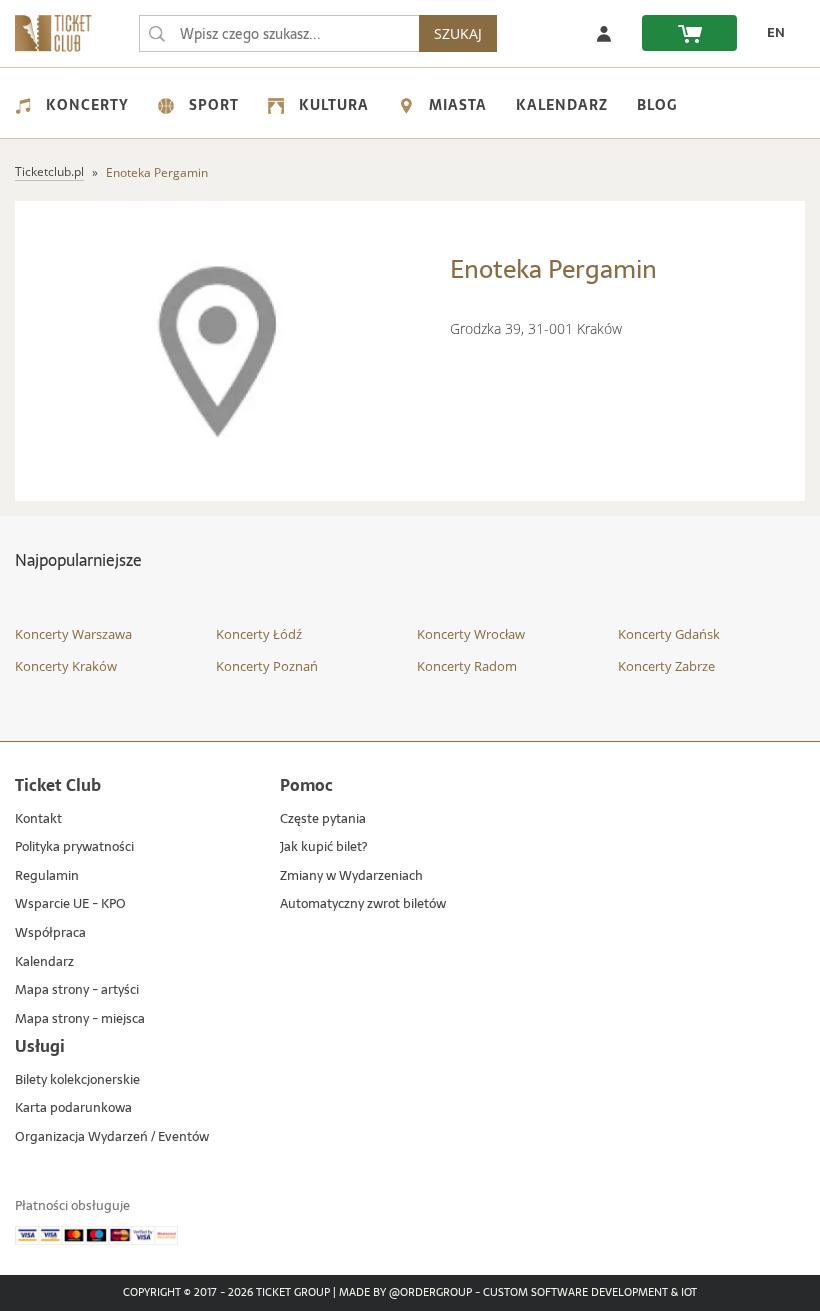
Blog (657, 105)
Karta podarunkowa (73, 1108)
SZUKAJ (458, 33)
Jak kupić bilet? (323, 847)
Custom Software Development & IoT (590, 1293)
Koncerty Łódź (259, 634)
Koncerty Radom (467, 666)
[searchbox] (279, 33)
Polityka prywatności (74, 847)
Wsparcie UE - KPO (70, 904)
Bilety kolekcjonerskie (77, 1080)
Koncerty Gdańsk (669, 634)
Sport (214, 105)
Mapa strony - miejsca (80, 1019)
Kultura (334, 105)
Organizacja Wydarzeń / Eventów (112, 1137)
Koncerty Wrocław (471, 634)
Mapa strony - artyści (77, 990)
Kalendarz (562, 105)
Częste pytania (323, 819)
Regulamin (47, 876)
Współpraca (50, 933)
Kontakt (38, 819)
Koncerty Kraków (66, 666)
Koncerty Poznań (267, 666)
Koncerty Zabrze (666, 666)
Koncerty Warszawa (73, 634)
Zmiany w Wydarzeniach (351, 876)
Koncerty (87, 105)
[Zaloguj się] (604, 33)
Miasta (458, 105)
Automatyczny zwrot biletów (363, 904)
